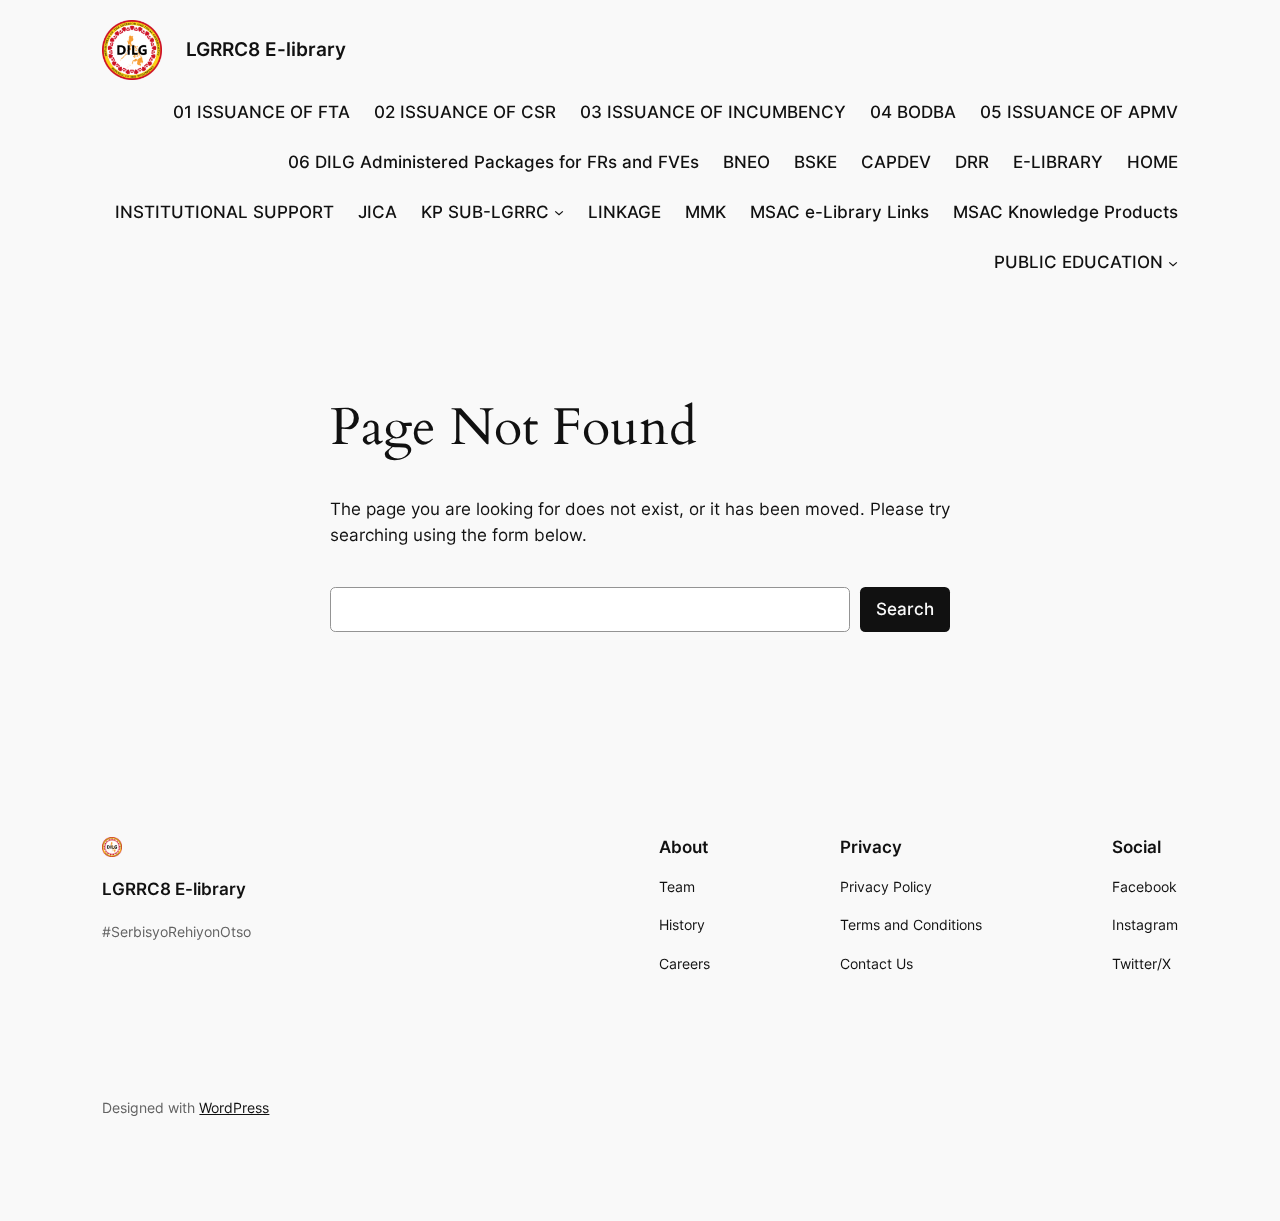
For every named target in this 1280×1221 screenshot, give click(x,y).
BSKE (815, 162)
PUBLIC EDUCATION (1078, 262)
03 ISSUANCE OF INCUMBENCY (713, 112)
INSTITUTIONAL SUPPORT (224, 212)
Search (905, 609)
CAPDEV (896, 162)
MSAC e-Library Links (839, 212)
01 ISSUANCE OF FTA (261, 112)
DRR (972, 162)
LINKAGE (624, 212)
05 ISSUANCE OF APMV (1079, 112)
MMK (705, 212)
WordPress (234, 1107)
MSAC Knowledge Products (1065, 212)
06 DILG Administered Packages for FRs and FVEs (493, 162)
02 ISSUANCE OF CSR (465, 112)
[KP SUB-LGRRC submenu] (559, 212)
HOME (1152, 162)
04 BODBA (913, 112)
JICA (377, 212)
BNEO (746, 162)
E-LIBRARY (1058, 162)
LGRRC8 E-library (266, 49)
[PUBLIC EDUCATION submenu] (1173, 262)
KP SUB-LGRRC (485, 212)
